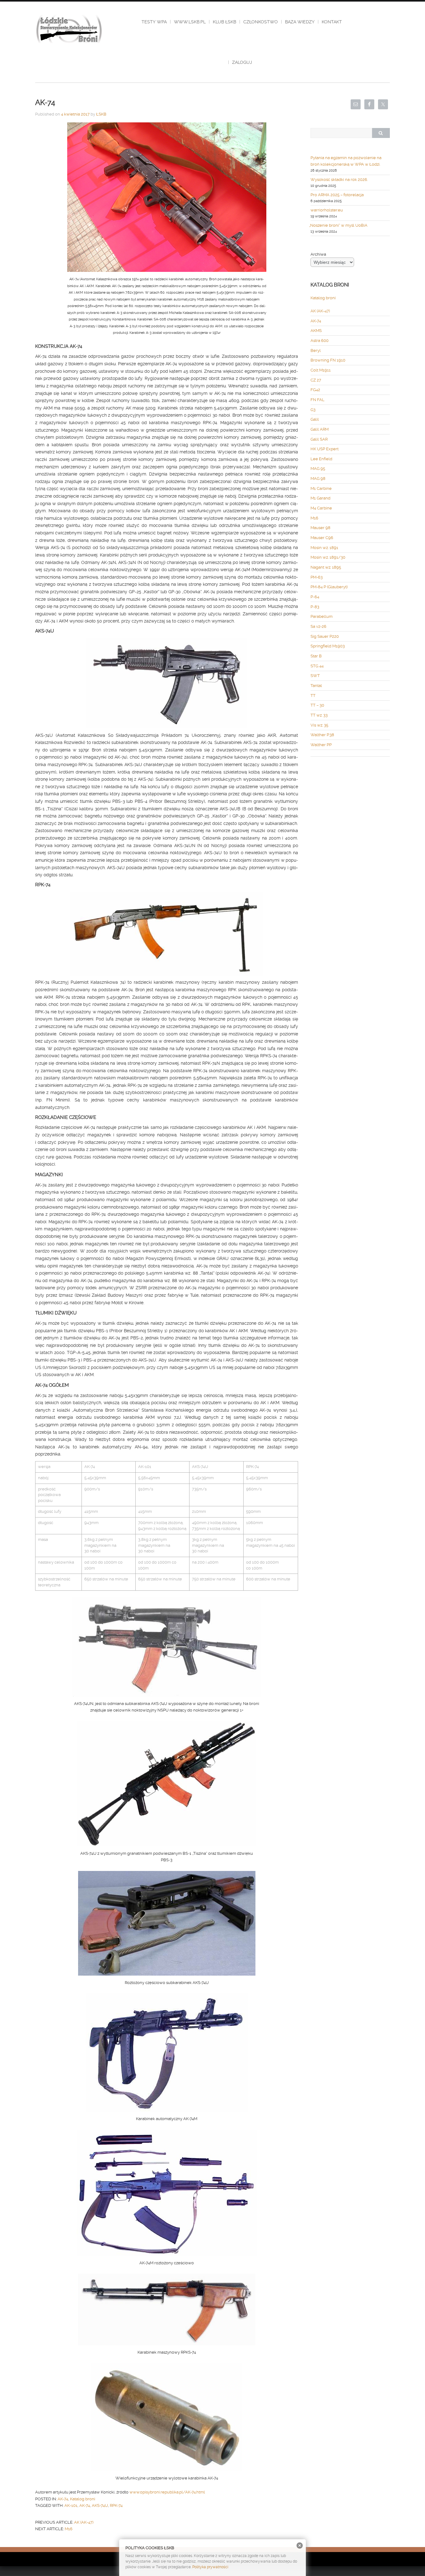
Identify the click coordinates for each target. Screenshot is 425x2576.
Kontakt (332, 22)
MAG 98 (318, 478)
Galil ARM (320, 429)
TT (313, 696)
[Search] (381, 133)
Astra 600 (320, 341)
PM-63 (317, 577)
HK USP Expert (325, 449)
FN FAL (318, 400)
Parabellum (322, 616)
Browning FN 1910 (328, 360)
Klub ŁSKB (224, 22)
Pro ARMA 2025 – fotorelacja (337, 195)
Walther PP (321, 745)
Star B (316, 656)
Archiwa (318, 254)
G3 (313, 410)
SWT (315, 676)
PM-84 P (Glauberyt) (329, 587)
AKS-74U (100, 2505)
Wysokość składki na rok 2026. (339, 180)
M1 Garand (320, 498)
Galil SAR (319, 439)
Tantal (316, 686)
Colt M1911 (321, 370)
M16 (69, 2529)
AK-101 (71, 2505)
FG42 (315, 390)
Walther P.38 (322, 735)
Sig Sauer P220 (325, 636)
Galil (315, 419)
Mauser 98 (320, 528)
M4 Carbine (321, 508)
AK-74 (63, 2499)
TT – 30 (317, 705)
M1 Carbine (321, 488)
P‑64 (315, 597)
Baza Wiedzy (300, 22)
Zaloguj (242, 62)
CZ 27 (316, 380)
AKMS (316, 331)
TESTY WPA (154, 22)
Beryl (316, 350)
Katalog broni (83, 2499)
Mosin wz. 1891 (324, 548)
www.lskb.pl (190, 22)
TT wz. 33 (319, 715)
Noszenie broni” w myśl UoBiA (339, 225)
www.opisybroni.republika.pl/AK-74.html (167, 2492)
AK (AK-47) (84, 2522)
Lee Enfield (321, 459)
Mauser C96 (322, 538)
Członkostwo (261, 22)
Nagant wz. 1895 (326, 567)
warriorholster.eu (327, 210)
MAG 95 (318, 469)
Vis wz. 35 (319, 725)
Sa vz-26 (318, 626)
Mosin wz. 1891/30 (328, 557)
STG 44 (317, 666)
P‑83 (315, 607)
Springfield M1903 (328, 646)
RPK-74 (116, 2505)
